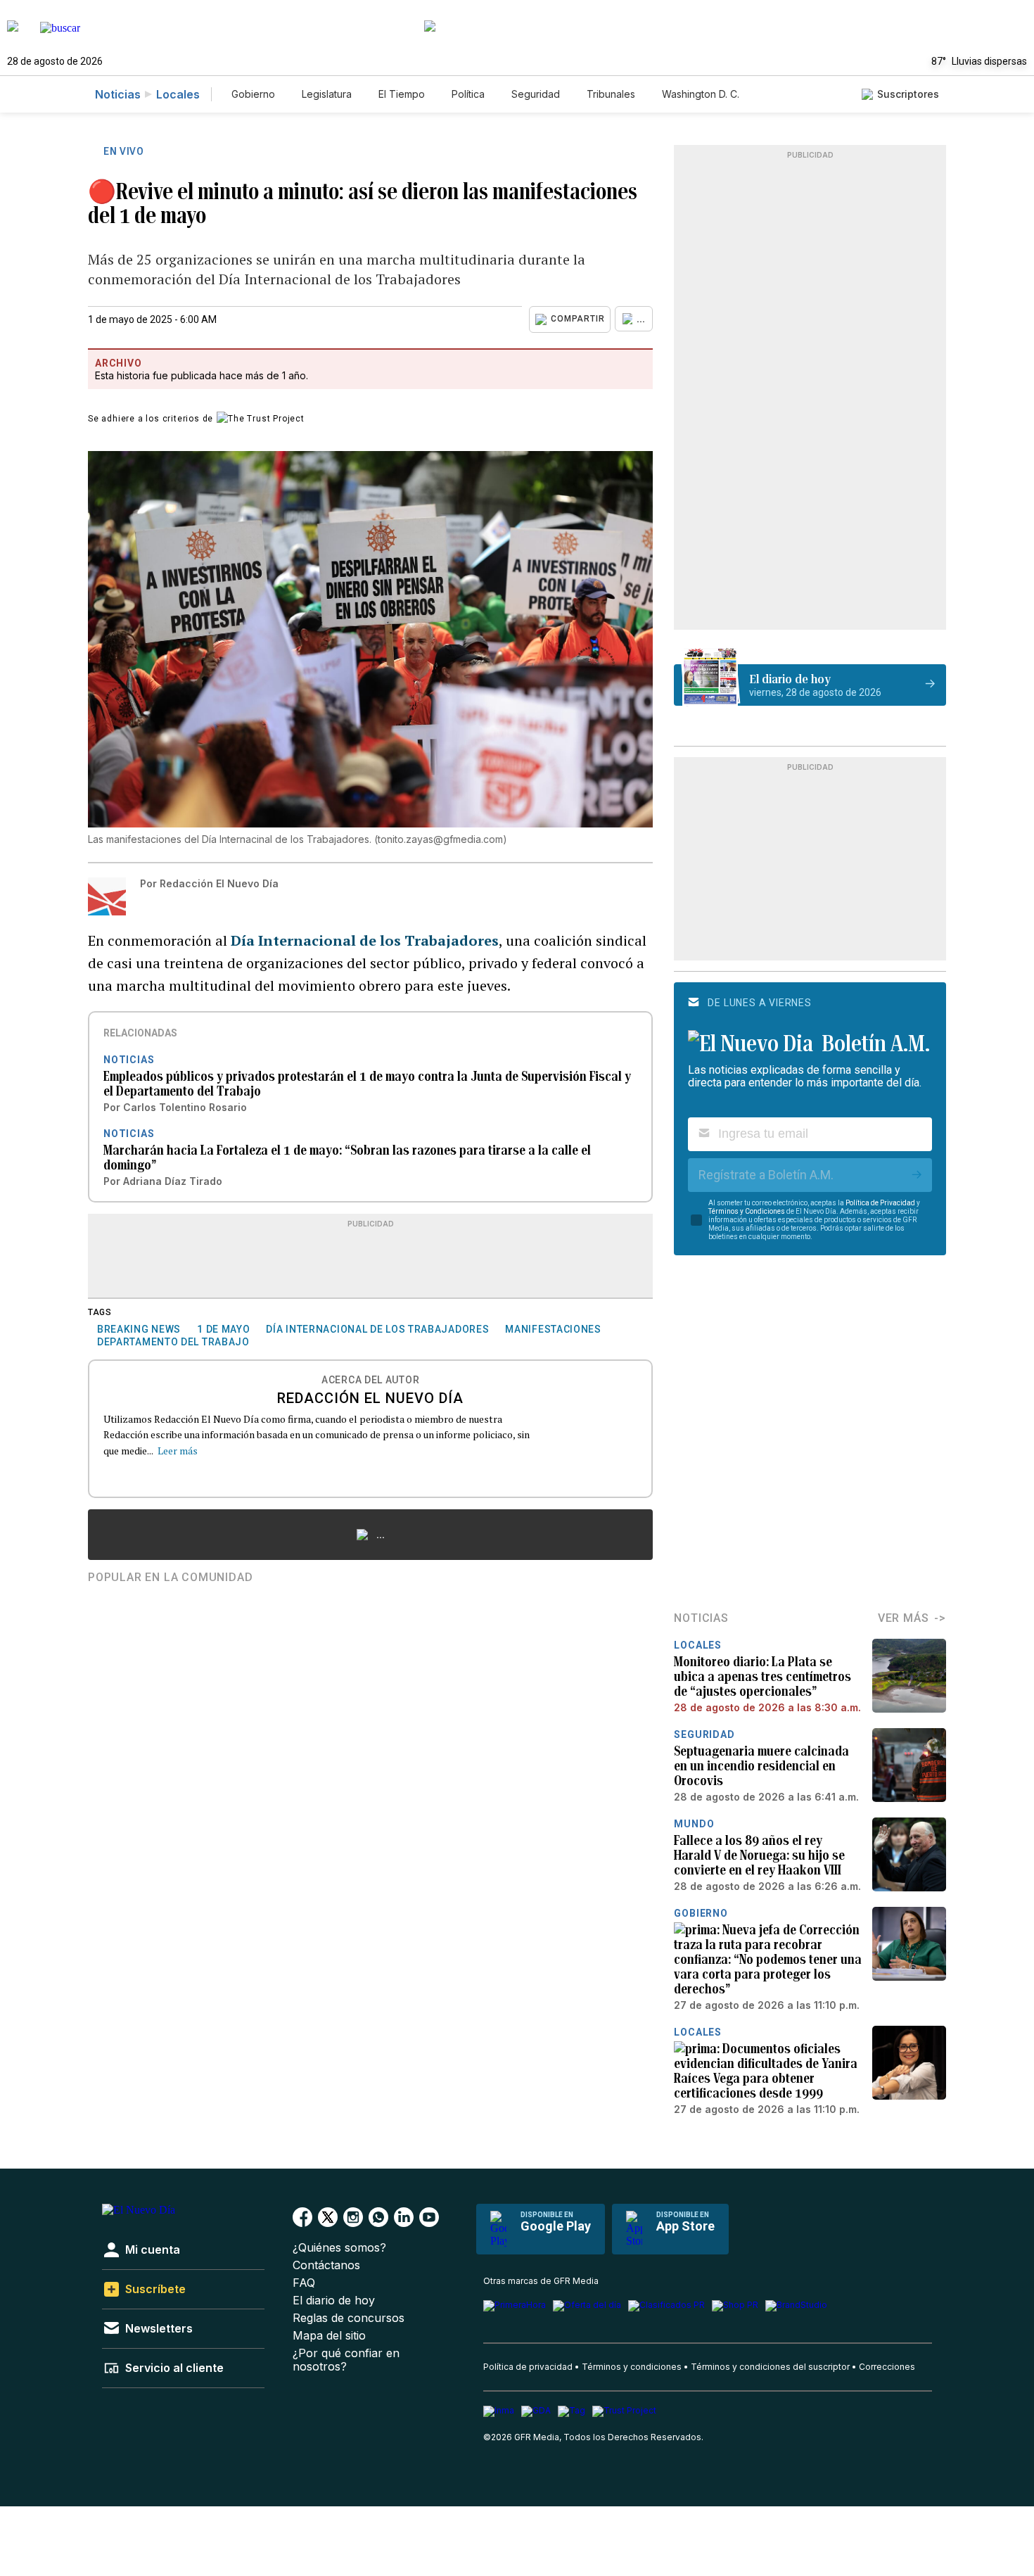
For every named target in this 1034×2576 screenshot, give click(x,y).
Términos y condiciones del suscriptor (770, 2367)
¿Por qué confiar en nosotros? (346, 2360)
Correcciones (887, 2367)
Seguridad (536, 94)
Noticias (118, 94)
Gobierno (253, 94)
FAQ (304, 2283)
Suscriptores (908, 94)
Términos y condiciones (632, 2367)
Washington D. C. (701, 94)
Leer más (178, 1451)
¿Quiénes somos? (339, 2248)
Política (468, 94)
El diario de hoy (334, 2301)
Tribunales (611, 94)
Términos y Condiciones (747, 1211)
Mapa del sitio (329, 2336)
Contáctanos (326, 2265)
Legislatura (327, 94)
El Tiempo (402, 94)
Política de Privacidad (880, 1203)
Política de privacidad (528, 2367)
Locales (178, 94)
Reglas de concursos (349, 2318)
